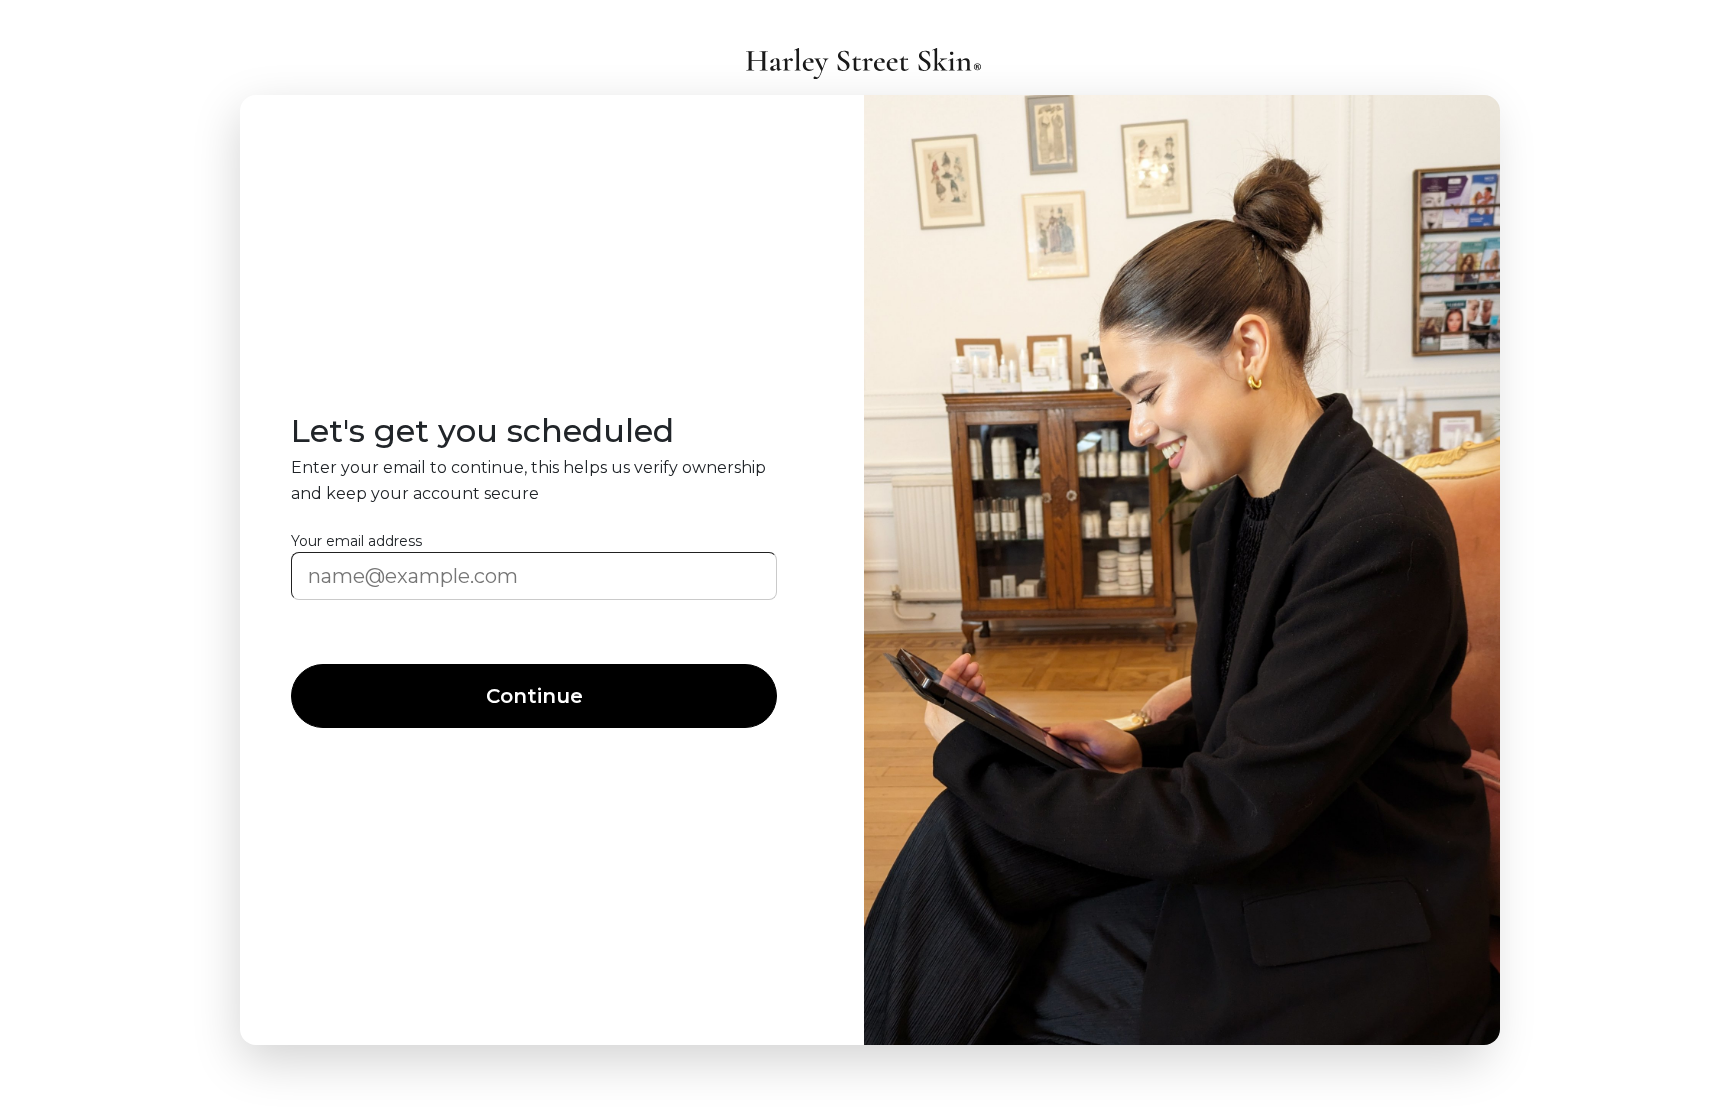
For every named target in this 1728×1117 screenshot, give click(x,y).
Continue (534, 696)
